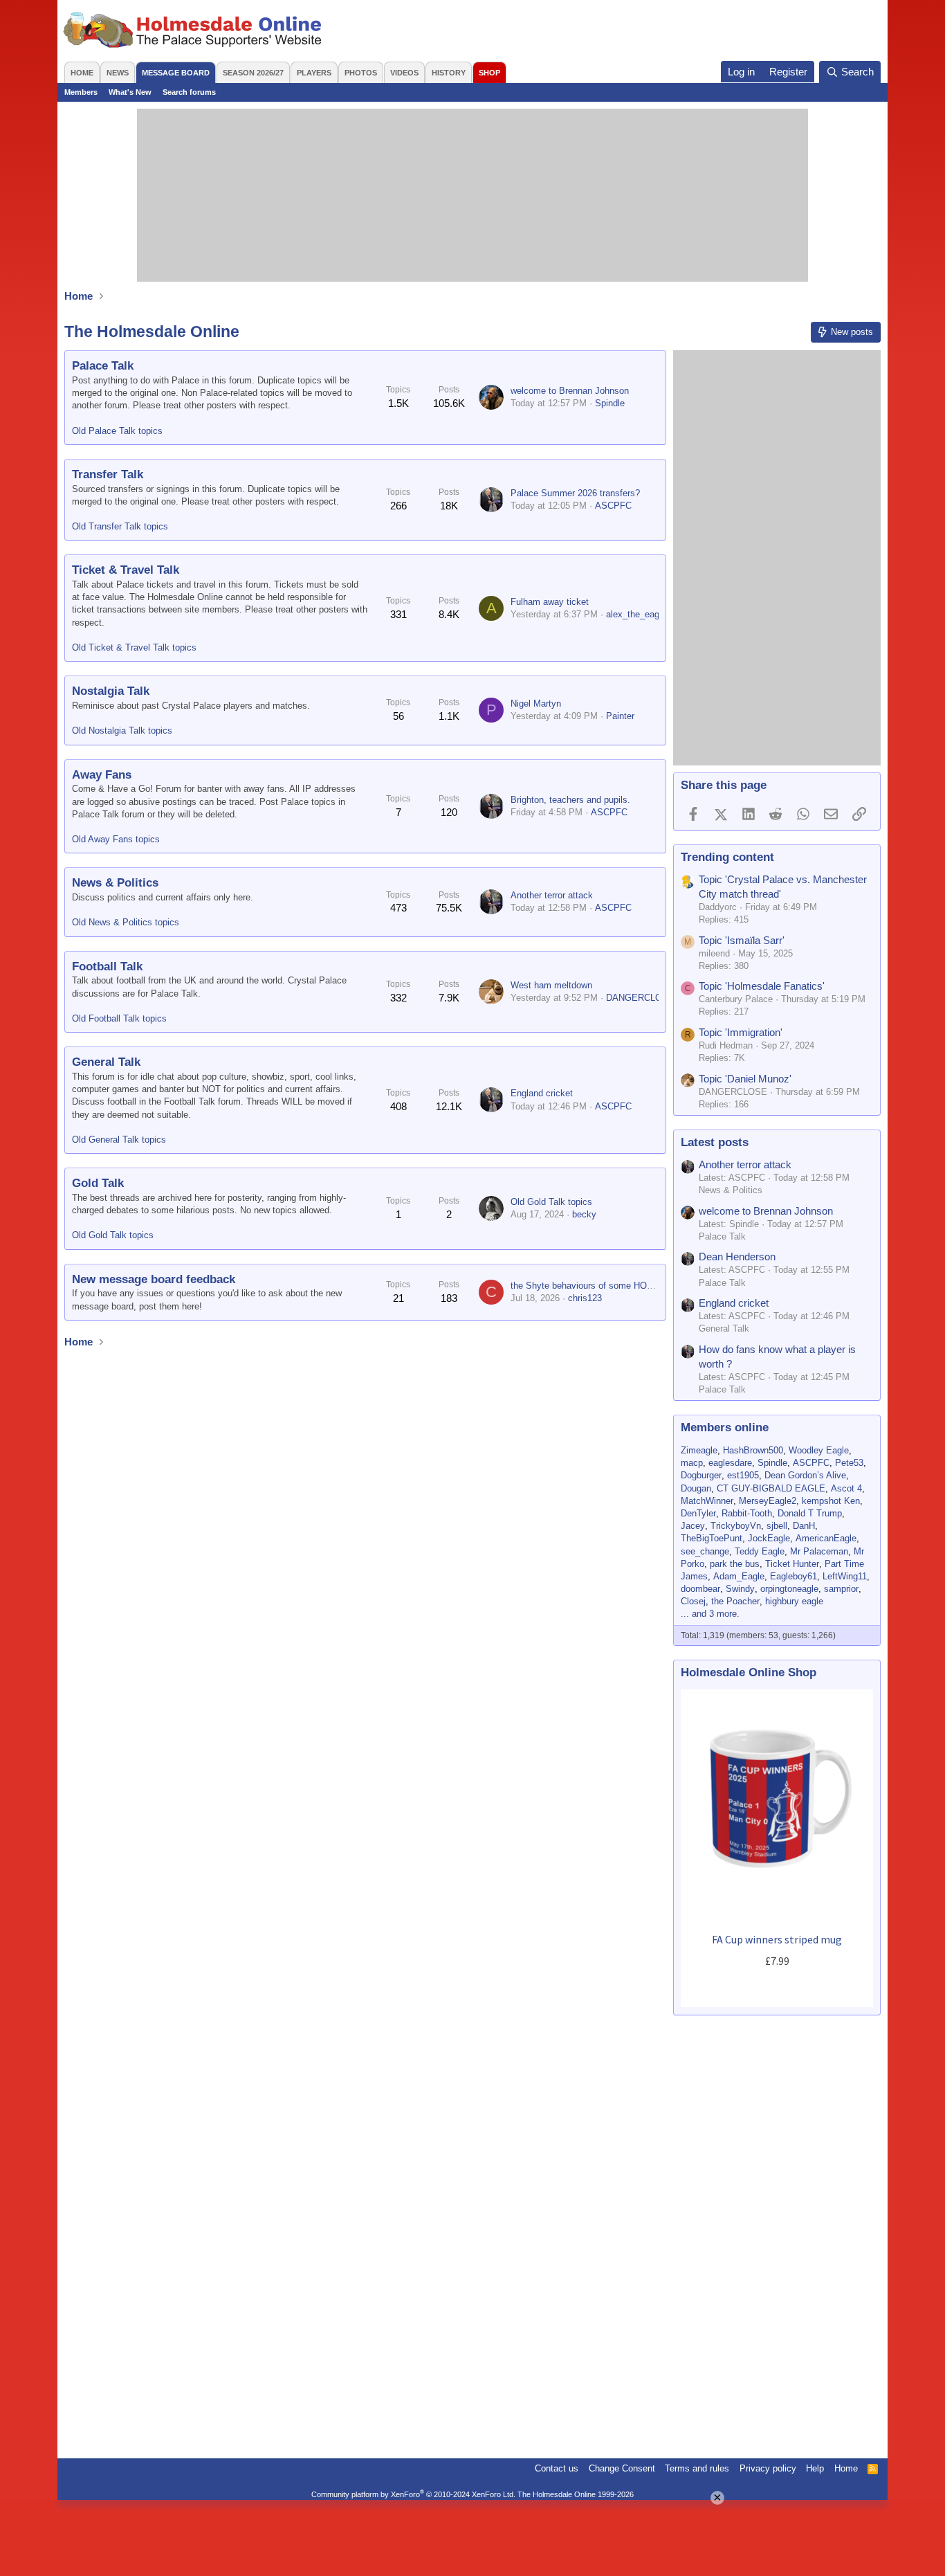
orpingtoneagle (789, 1589)
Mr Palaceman (819, 1551)
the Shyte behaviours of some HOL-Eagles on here (613, 1286)
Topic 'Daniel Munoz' (745, 1079)
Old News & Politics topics (126, 922)
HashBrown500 (753, 1450)
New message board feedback (154, 1279)
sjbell (777, 1526)
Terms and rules (697, 2468)
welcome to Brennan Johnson (570, 391)
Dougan (696, 1488)
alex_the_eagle (636, 614)
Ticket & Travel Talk (126, 570)
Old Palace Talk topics (117, 431)
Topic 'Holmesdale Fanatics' (762, 986)
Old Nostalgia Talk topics (122, 731)
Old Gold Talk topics (113, 1235)
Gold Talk (98, 1183)
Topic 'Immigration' (741, 1032)
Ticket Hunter (792, 1564)
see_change (705, 1551)
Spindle (610, 403)
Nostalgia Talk (111, 691)
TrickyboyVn (736, 1526)
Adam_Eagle (739, 1576)
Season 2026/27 (253, 73)
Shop (489, 73)
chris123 (585, 1298)
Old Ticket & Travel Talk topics (134, 647)
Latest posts (715, 1142)
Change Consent (622, 2468)
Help (815, 2468)
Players (314, 73)
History (449, 73)
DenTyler (698, 1513)
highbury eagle (794, 1601)
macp (692, 1463)
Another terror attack (552, 895)
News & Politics (115, 883)
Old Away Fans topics (116, 839)
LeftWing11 (845, 1576)
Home (82, 73)
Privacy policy (768, 2468)
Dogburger (701, 1475)
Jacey (693, 1526)
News (118, 73)
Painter (620, 716)
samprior (841, 1589)
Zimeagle (699, 1450)
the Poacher (735, 1601)
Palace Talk (103, 366)
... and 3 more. (710, 1614)
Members (81, 92)
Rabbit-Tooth (747, 1513)
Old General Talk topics (119, 1140)
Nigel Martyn (536, 704)
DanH (804, 1526)
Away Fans (102, 775)
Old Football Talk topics (119, 1018)
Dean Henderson (737, 1257)
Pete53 (849, 1463)
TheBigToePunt (712, 1538)
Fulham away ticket (550, 602)
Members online (725, 1427)
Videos (404, 73)
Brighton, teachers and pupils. (570, 800)
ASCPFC (613, 506)
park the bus (735, 1564)
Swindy (740, 1589)
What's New (130, 92)
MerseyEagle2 (768, 1501)
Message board (176, 73)
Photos (361, 73)
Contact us (557, 2468)
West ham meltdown (551, 985)
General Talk (106, 1062)
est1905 (743, 1475)
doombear (700, 1589)
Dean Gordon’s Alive (805, 1475)
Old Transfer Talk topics (120, 526)
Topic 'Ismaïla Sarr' (742, 940)
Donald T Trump (810, 1513)
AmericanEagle (826, 1538)
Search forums (189, 92)
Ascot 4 (846, 1488)
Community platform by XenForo (413, 2494)
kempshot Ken (831, 1501)
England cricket (542, 1093)
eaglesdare (730, 1463)
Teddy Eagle (760, 1551)
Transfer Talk (108, 474)
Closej (693, 1601)
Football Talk (107, 967)
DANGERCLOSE (640, 998)
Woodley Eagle (819, 1450)
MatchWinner (707, 1501)
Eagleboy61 (793, 1576)
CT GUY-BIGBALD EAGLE (771, 1488)
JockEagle (769, 1538)
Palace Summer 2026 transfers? (575, 493)
